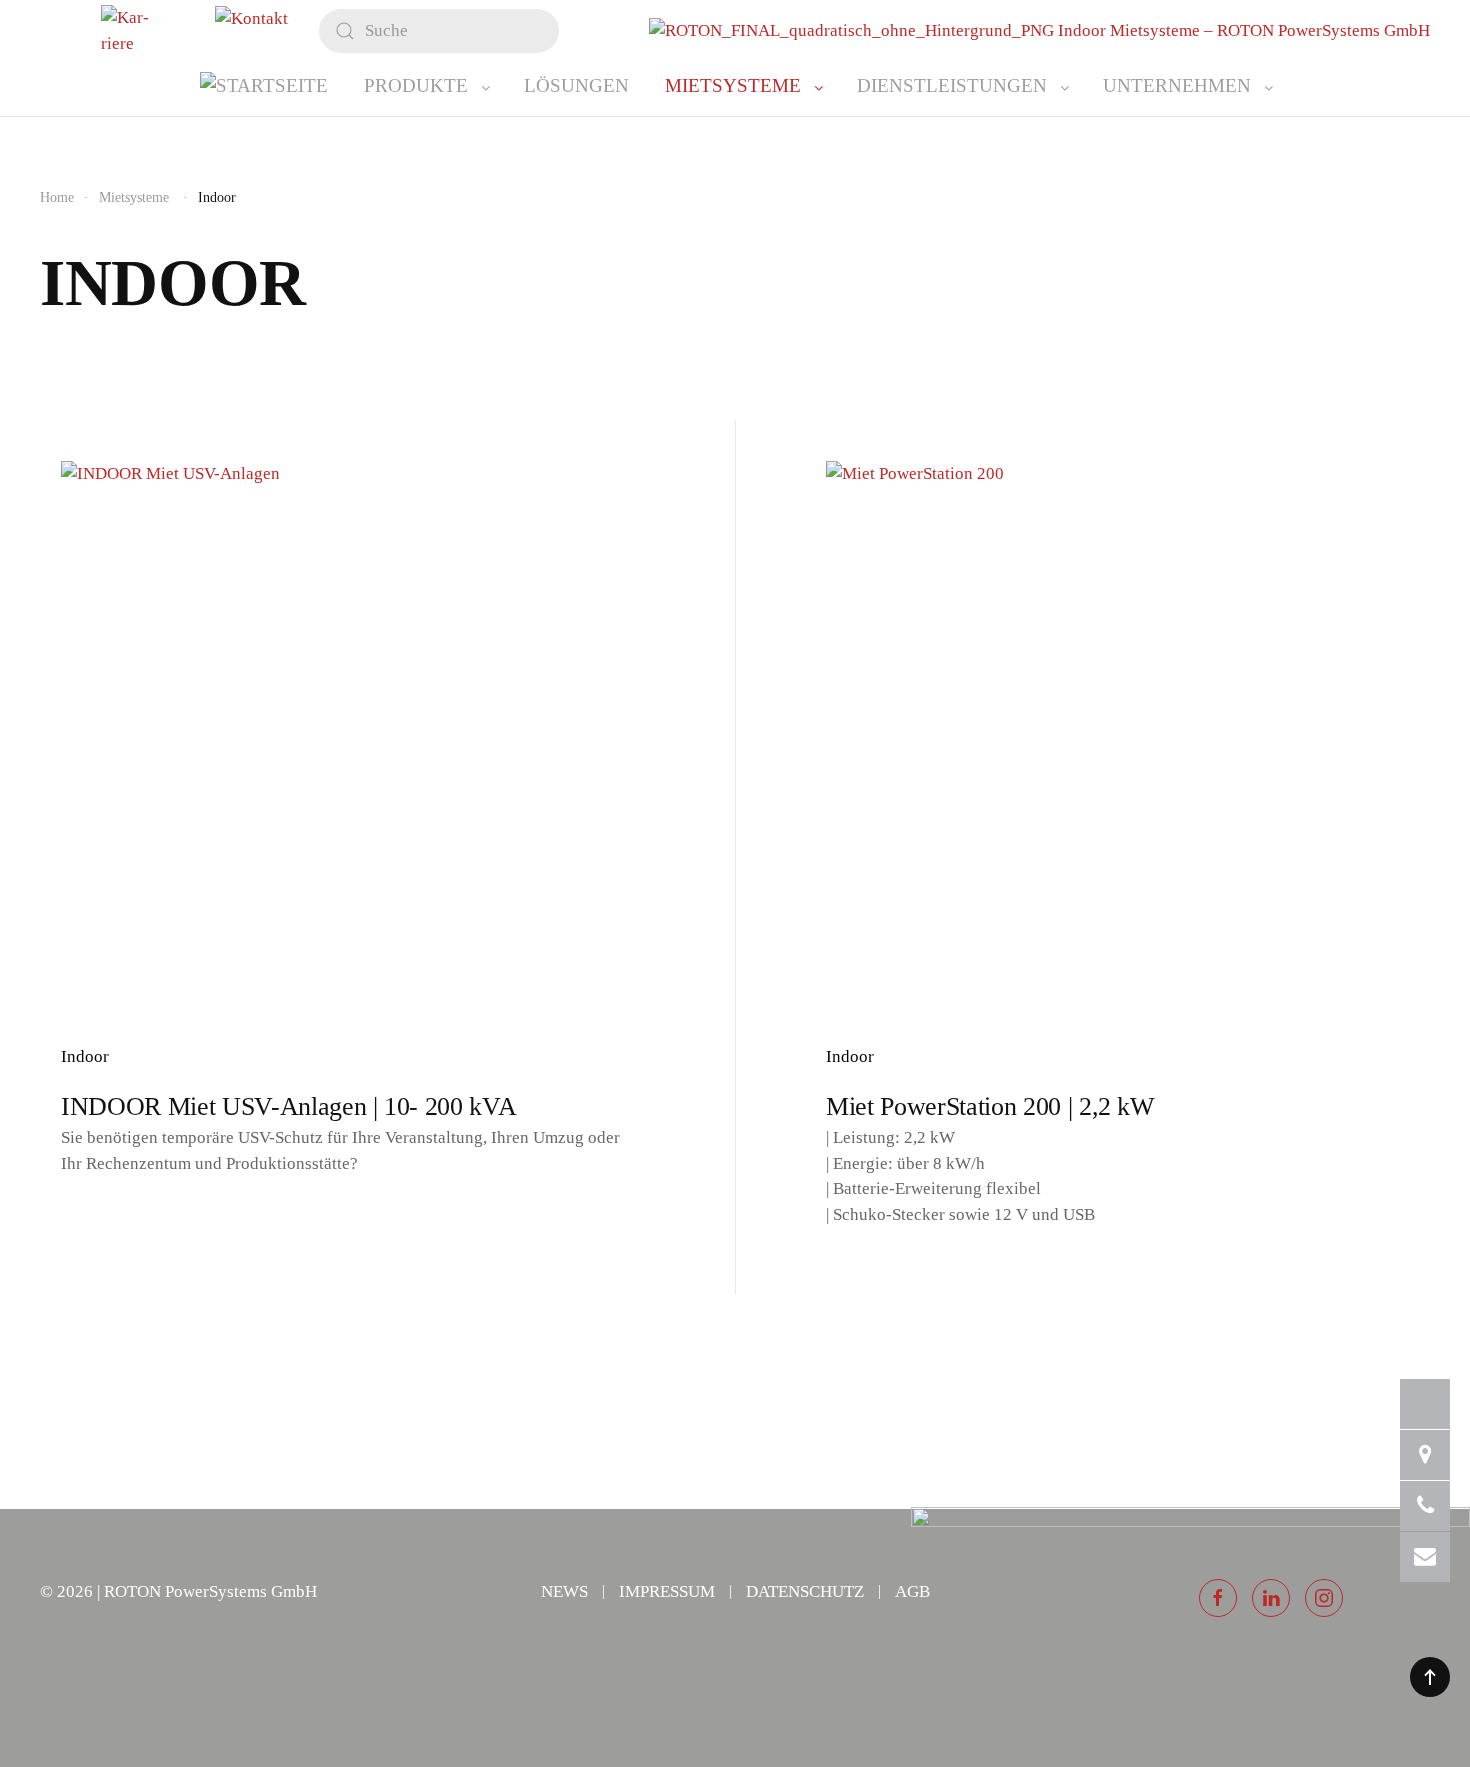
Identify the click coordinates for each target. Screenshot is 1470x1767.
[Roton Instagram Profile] (1324, 1598)
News (564, 1591)
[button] (1430, 1677)
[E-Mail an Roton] (1425, 1557)
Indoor (85, 1056)
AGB (912, 1591)
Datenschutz (805, 1591)
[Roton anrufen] (1425, 1506)
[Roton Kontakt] (1425, 1455)
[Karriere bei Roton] (1425, 1404)
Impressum (667, 1591)
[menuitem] (264, 86)
